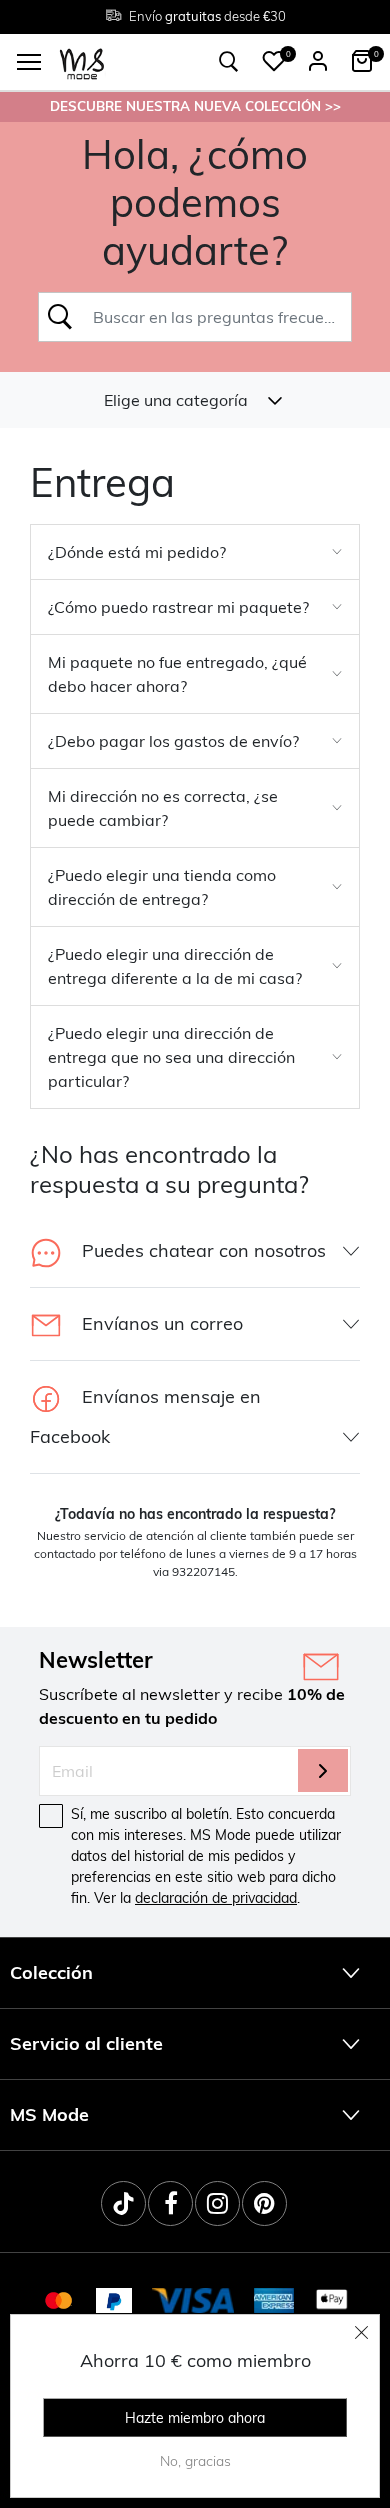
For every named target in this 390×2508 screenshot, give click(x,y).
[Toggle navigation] (29, 62)
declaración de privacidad (216, 1898)
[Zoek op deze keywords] (59, 317)
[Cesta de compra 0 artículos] (362, 61)
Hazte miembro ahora (195, 2418)
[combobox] (216, 317)
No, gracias (195, 2461)
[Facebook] (170, 2203)
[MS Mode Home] (82, 62)
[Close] (362, 2332)
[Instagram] (217, 2203)
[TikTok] (123, 2203)
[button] (274, 61)
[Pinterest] (264, 2203)
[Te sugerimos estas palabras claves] (229, 62)
